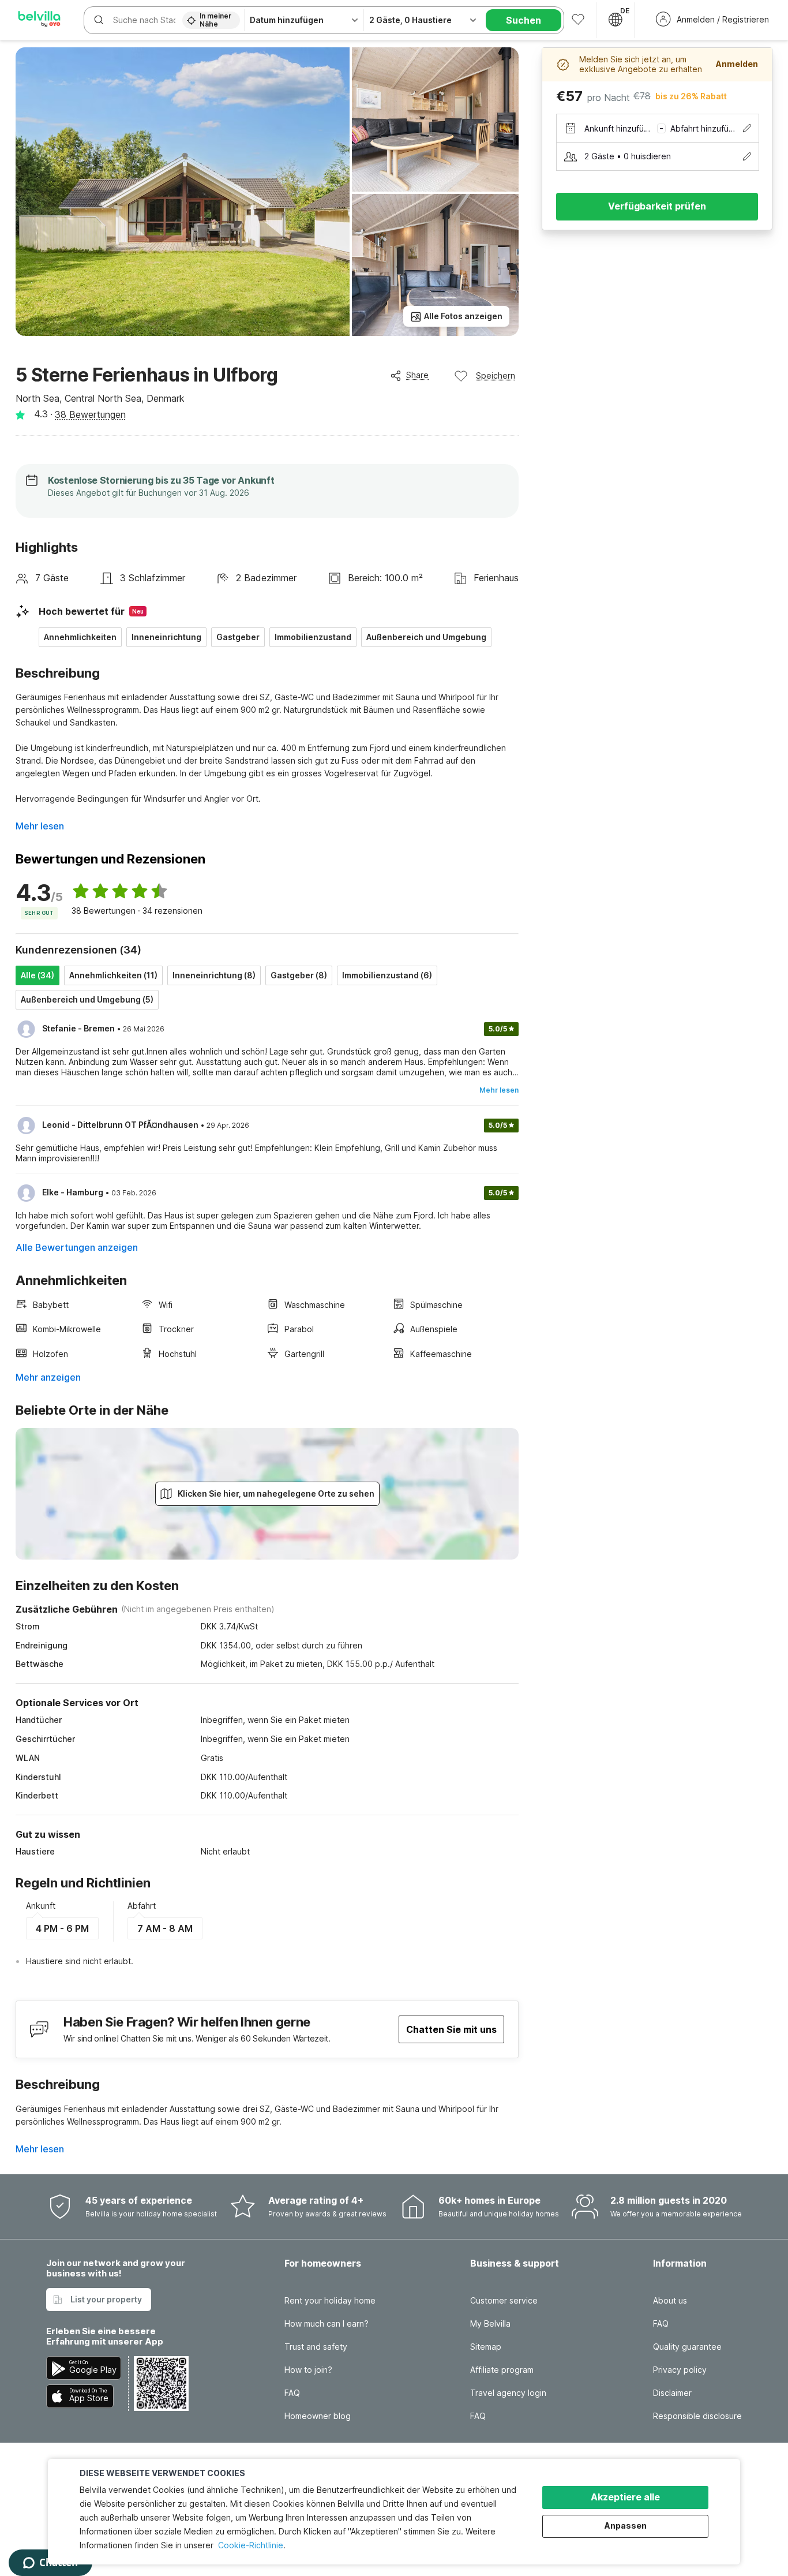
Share (417, 375)
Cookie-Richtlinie (251, 2545)
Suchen (524, 20)
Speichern (496, 375)
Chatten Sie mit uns (451, 2029)
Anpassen (626, 2525)
